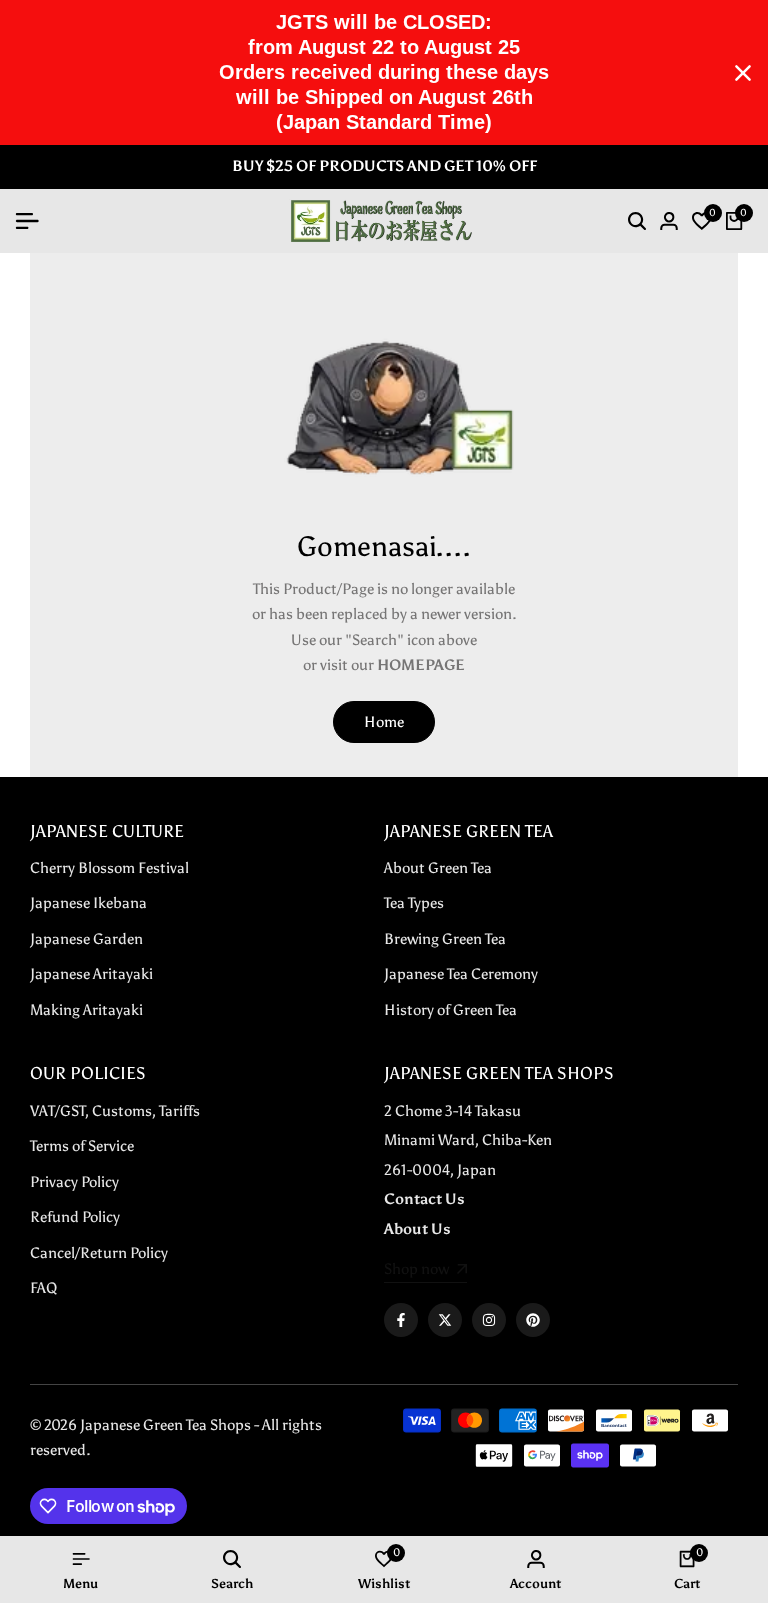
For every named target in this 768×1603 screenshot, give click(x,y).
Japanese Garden (86, 939)
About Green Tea (438, 868)
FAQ (43, 1288)
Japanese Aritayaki (91, 974)
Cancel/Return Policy (99, 1253)
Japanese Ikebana (88, 903)
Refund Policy (75, 1217)
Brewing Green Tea (445, 939)
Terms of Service (82, 1146)
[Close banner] (743, 73)
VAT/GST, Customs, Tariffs (115, 1111)
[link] (425, 1271)
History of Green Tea (450, 1010)
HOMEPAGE (421, 665)
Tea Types (414, 903)
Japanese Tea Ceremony (461, 974)
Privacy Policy (74, 1182)
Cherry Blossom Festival (109, 868)
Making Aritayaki (86, 1010)
